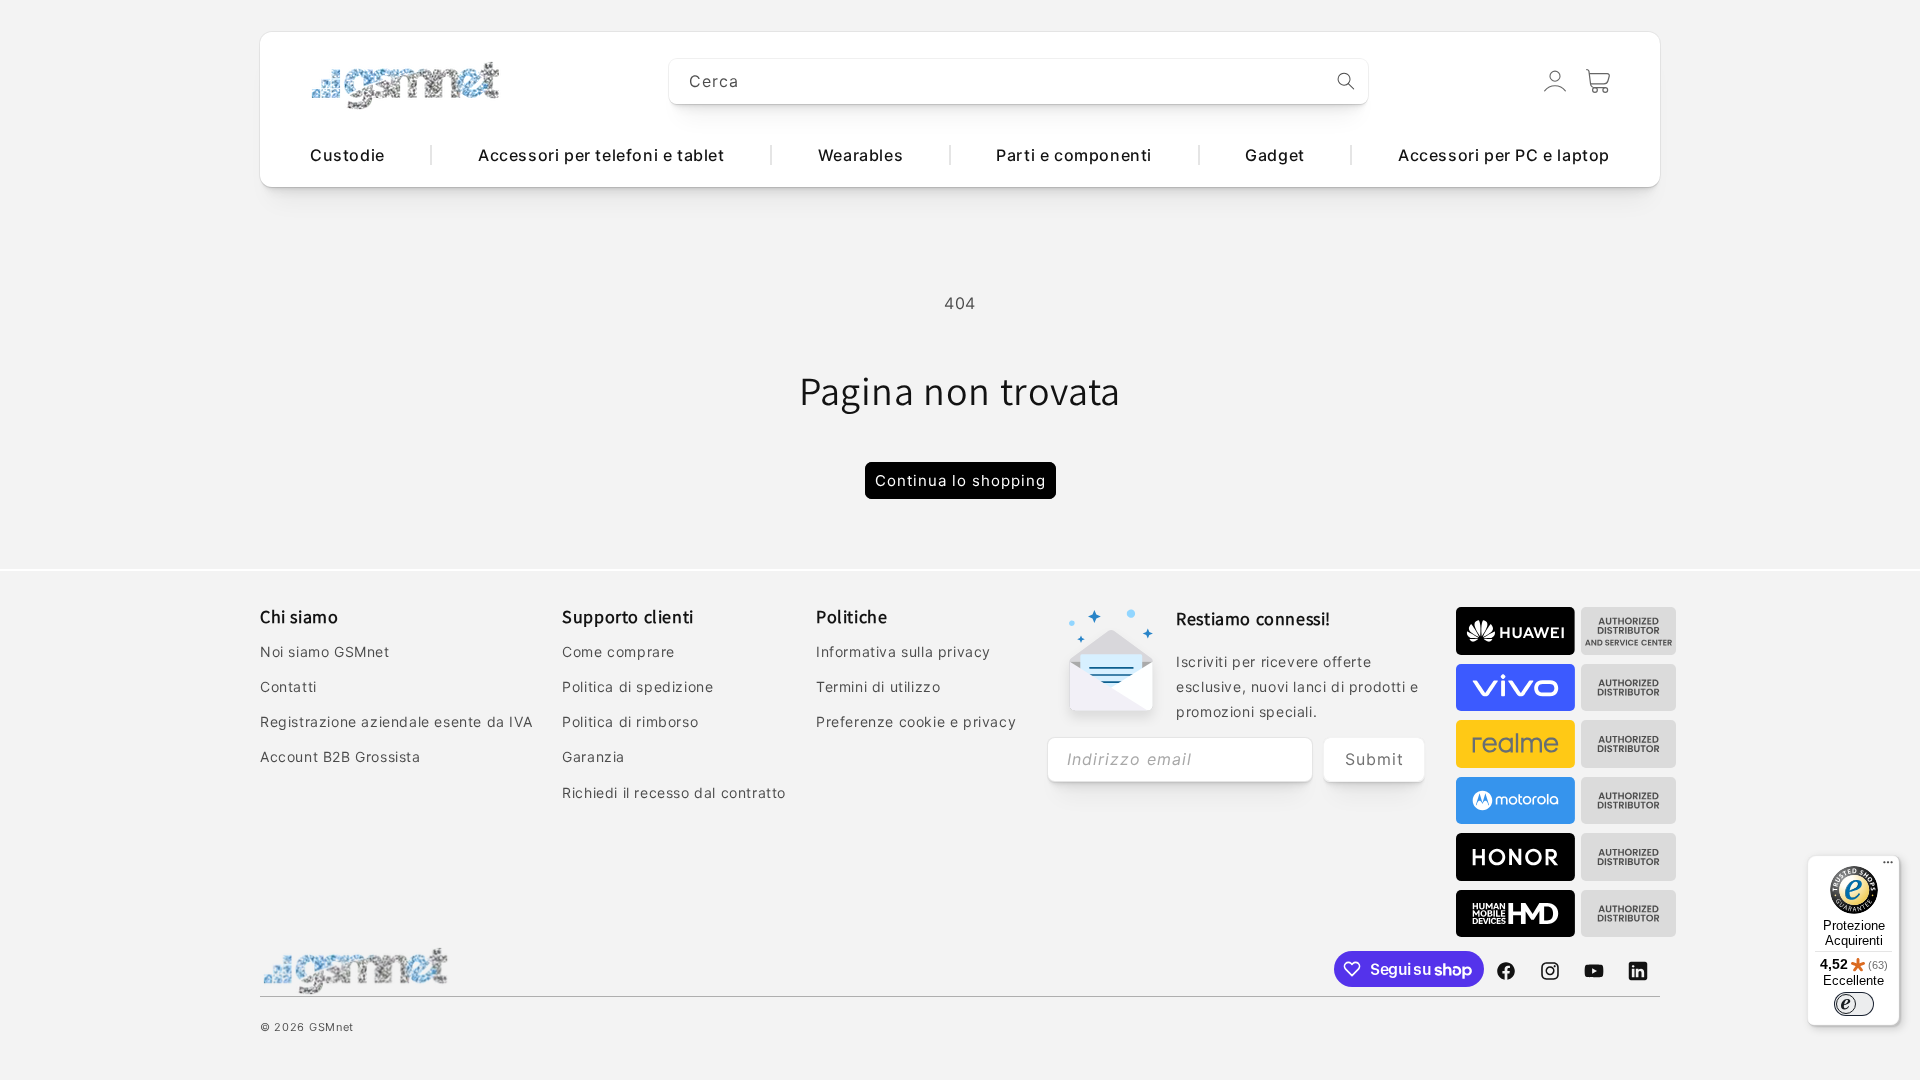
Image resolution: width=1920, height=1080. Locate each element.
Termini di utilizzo (878, 686)
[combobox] (1019, 81)
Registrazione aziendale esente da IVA (396, 721)
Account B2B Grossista (340, 756)
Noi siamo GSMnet (325, 651)
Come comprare (618, 651)
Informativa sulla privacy (903, 651)
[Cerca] (1346, 81)
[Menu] (1888, 867)
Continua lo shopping (960, 480)
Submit (1374, 759)
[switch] (1854, 1004)
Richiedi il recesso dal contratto (674, 792)
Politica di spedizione (637, 686)
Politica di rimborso (630, 721)
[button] (1598, 81)
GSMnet (331, 1027)
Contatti (288, 686)
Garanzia (593, 756)
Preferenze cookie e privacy (916, 721)
